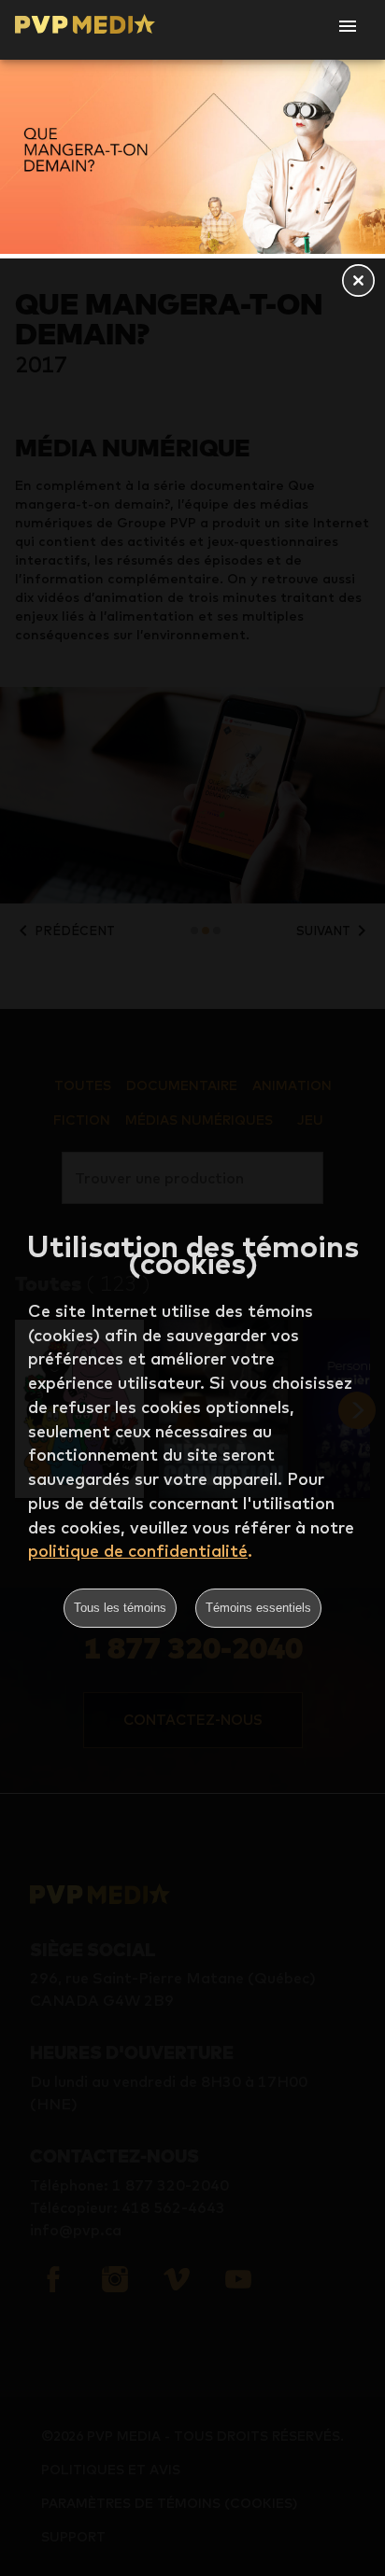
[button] (358, 282)
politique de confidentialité (138, 1551)
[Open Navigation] (348, 26)
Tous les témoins (120, 1608)
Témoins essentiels (258, 1608)
